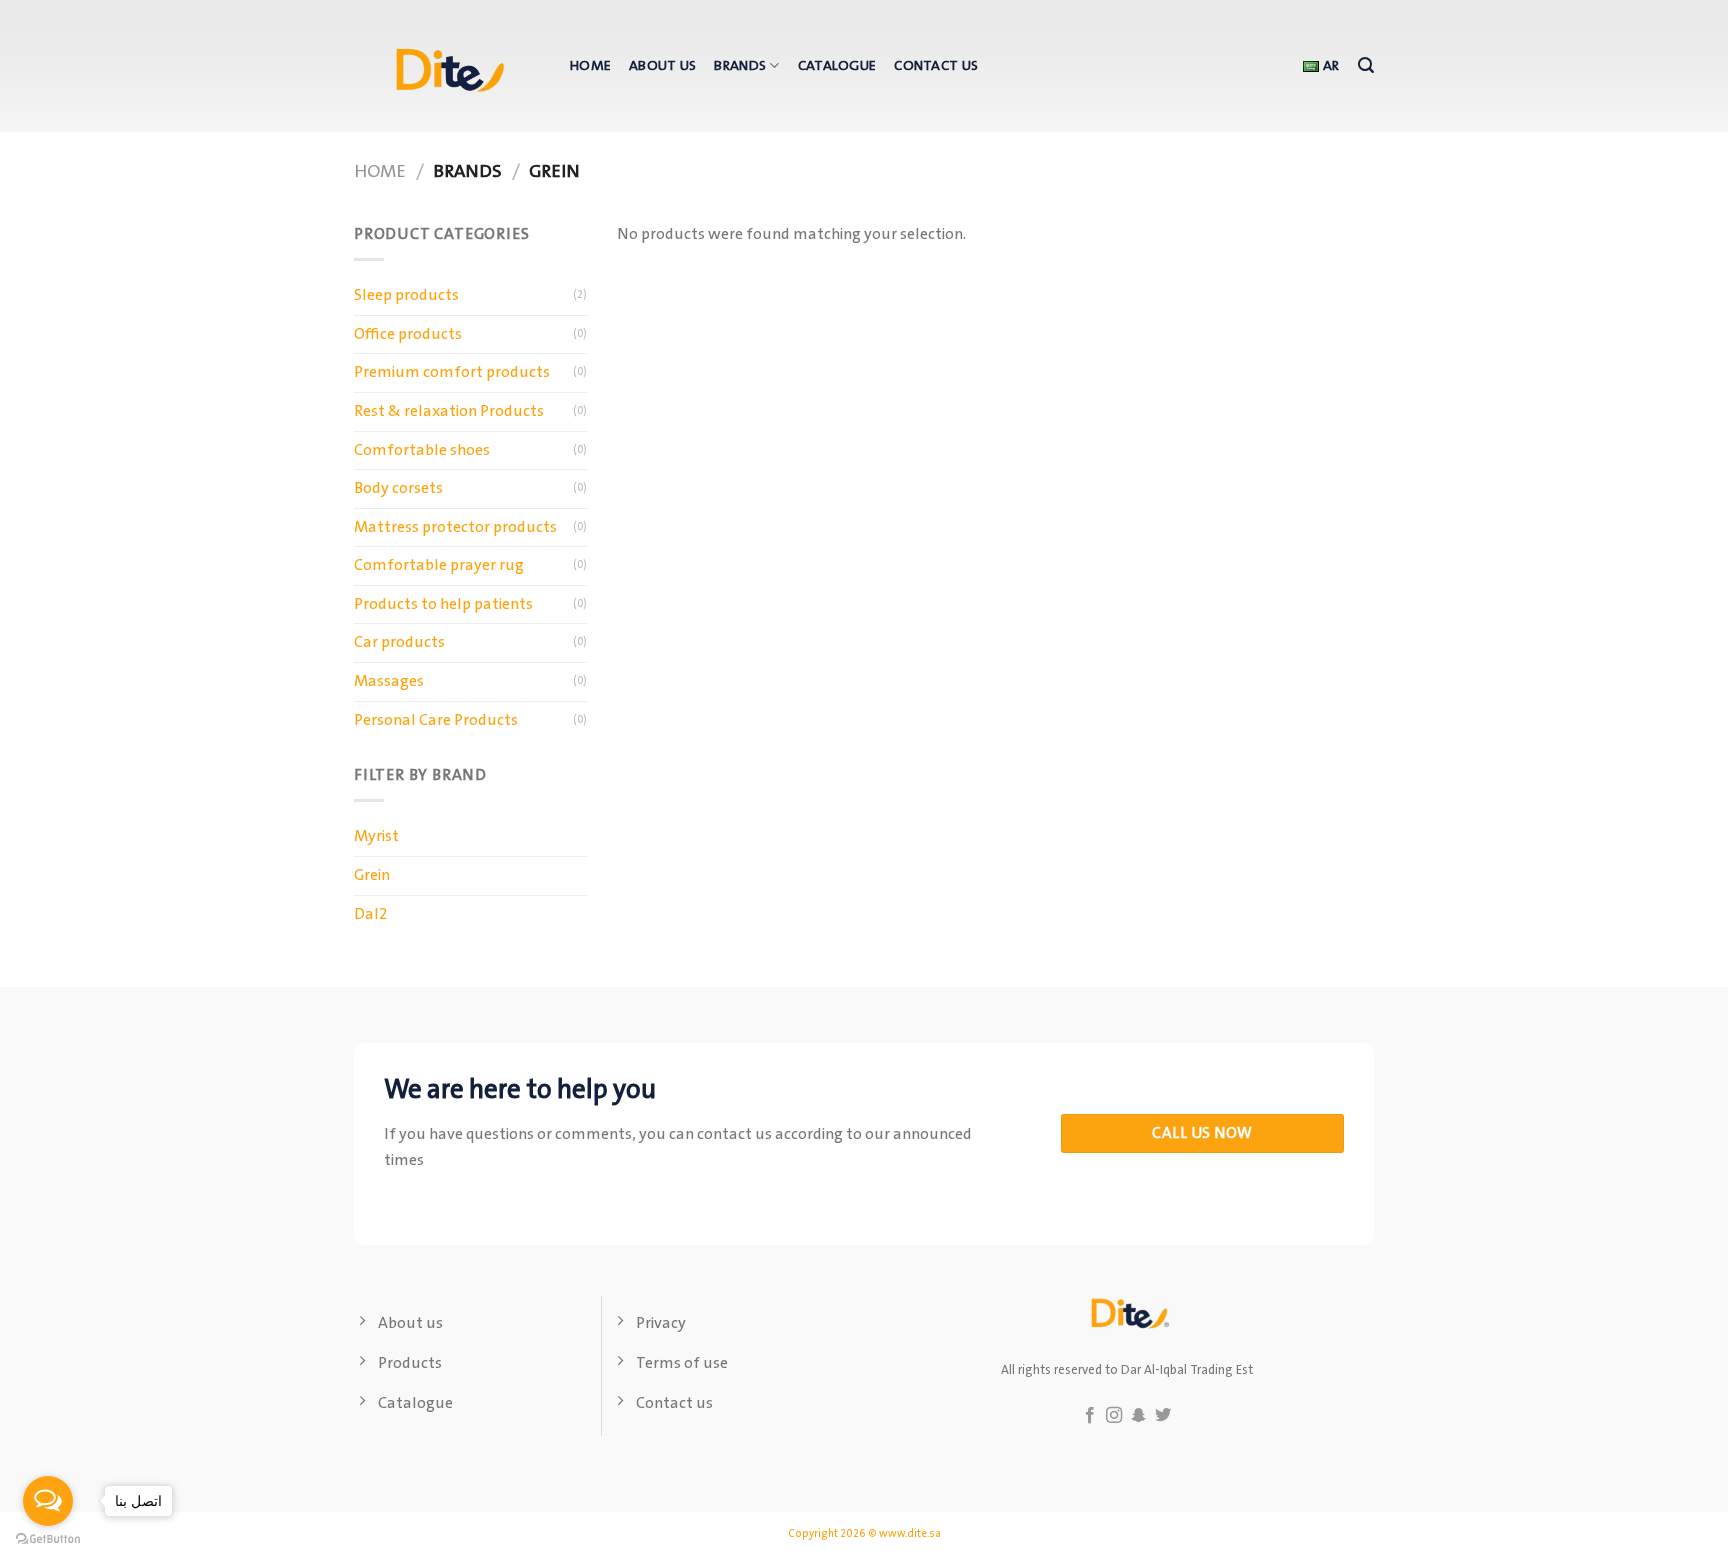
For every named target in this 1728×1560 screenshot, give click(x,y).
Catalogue (837, 66)
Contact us (936, 66)
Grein (372, 875)
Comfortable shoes (422, 450)
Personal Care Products (436, 720)
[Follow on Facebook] (1090, 1416)
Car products (399, 642)
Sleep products (406, 295)
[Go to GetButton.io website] (48, 1539)
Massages (389, 681)
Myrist (376, 836)
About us (662, 66)
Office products (408, 334)
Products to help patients (443, 604)
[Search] (1366, 65)
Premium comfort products (452, 372)
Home (590, 66)
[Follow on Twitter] (1163, 1416)
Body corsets (398, 488)
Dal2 (370, 914)
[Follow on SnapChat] (1139, 1416)
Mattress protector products (455, 527)
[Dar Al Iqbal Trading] (447, 66)
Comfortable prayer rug (439, 565)
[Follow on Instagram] (1114, 1416)
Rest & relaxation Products (449, 411)
